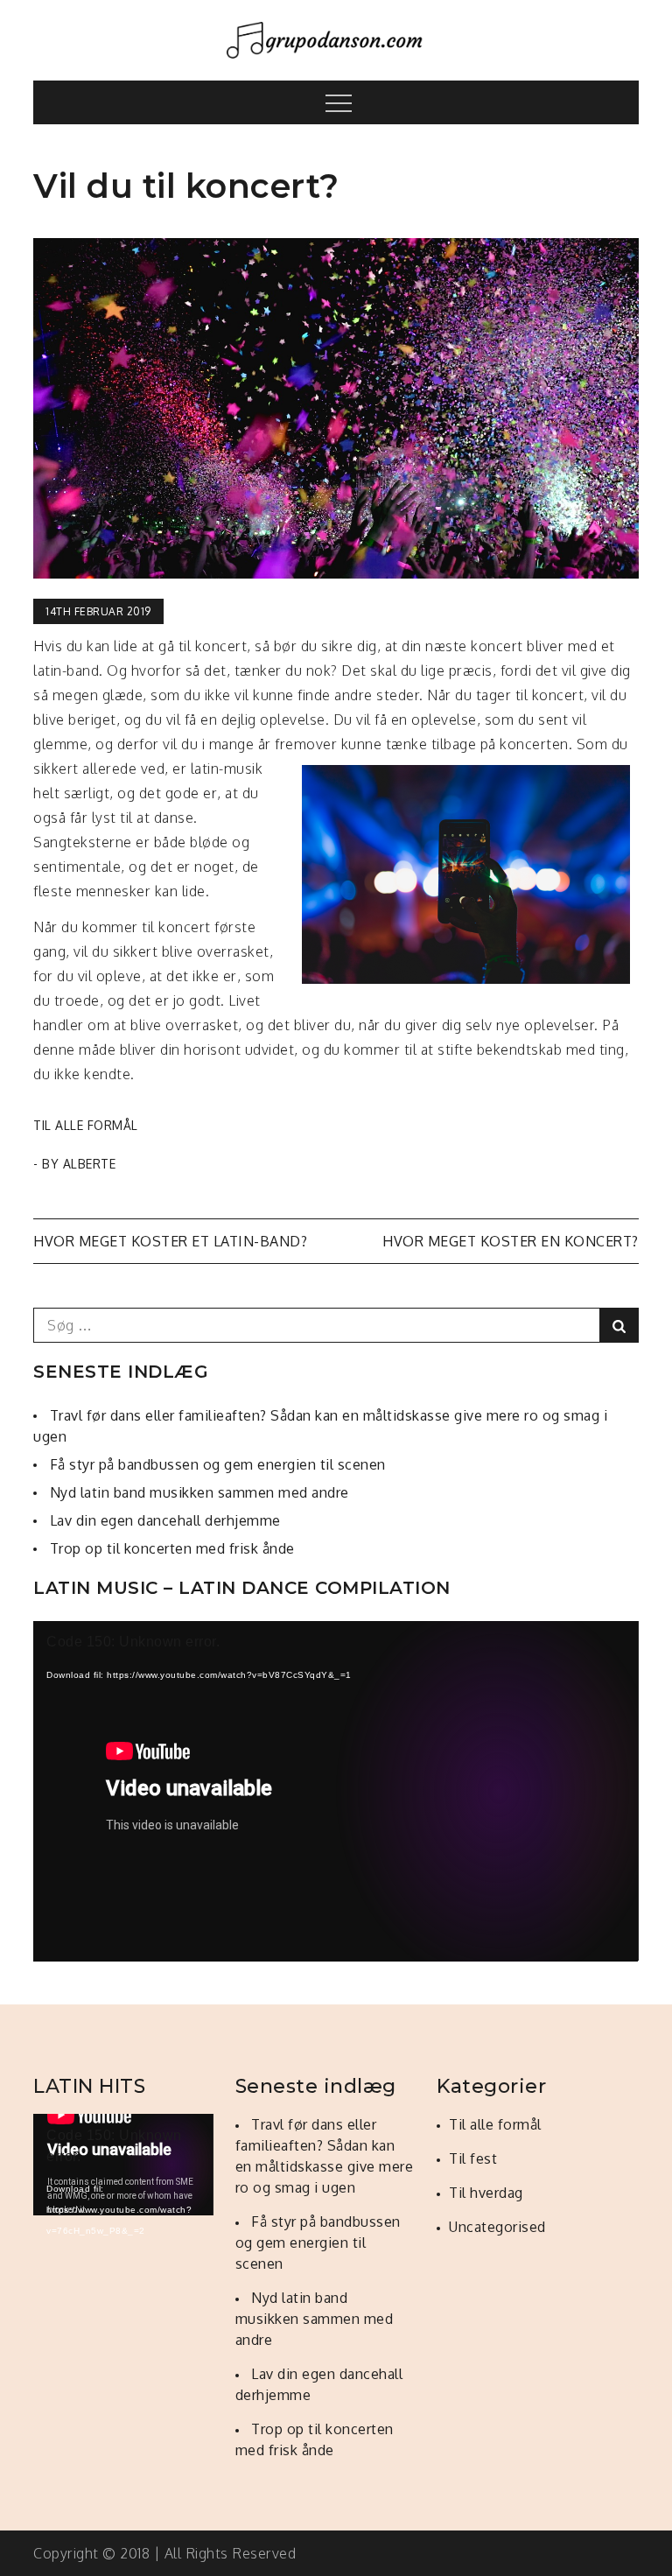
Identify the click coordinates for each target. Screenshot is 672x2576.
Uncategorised (497, 2227)
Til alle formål (86, 1125)
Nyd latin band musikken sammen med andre (199, 1492)
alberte (90, 1164)
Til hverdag (486, 2193)
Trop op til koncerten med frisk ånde (172, 1548)
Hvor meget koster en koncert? (511, 1241)
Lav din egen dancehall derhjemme (165, 1520)
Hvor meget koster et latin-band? (170, 1241)
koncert (497, 646)
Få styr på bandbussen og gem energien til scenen (218, 1464)
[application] (336, 1791)
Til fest (473, 2158)
